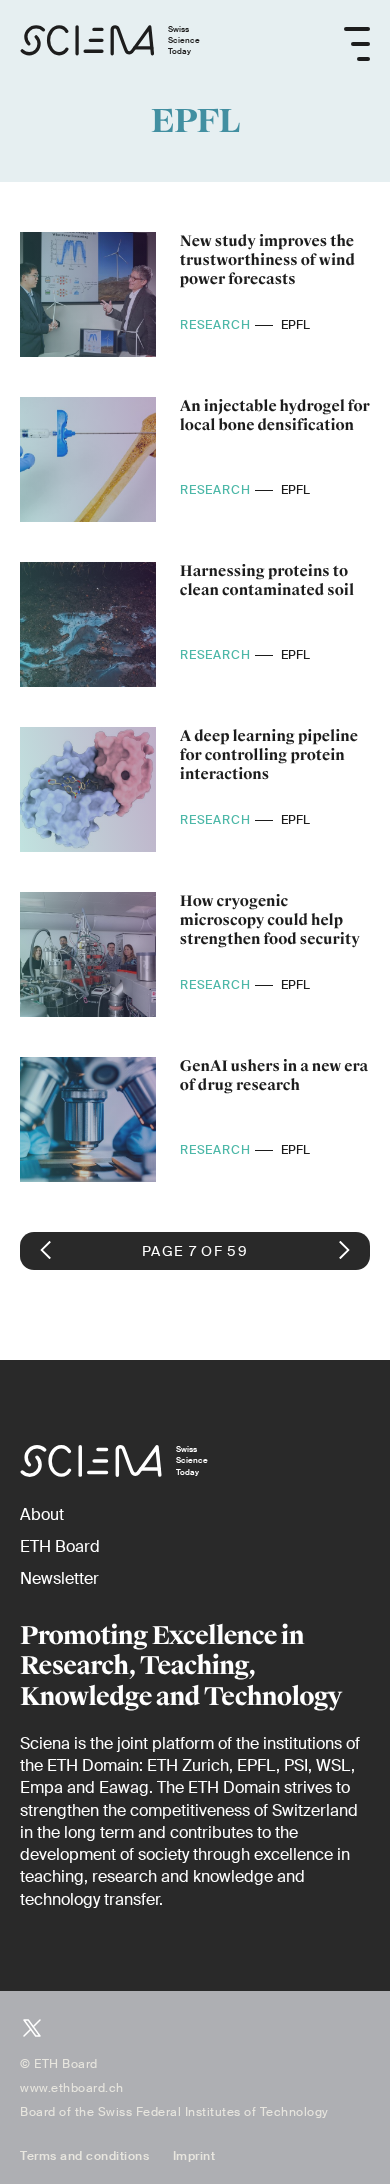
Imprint (194, 2156)
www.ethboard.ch (72, 2088)
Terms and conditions (84, 2156)
